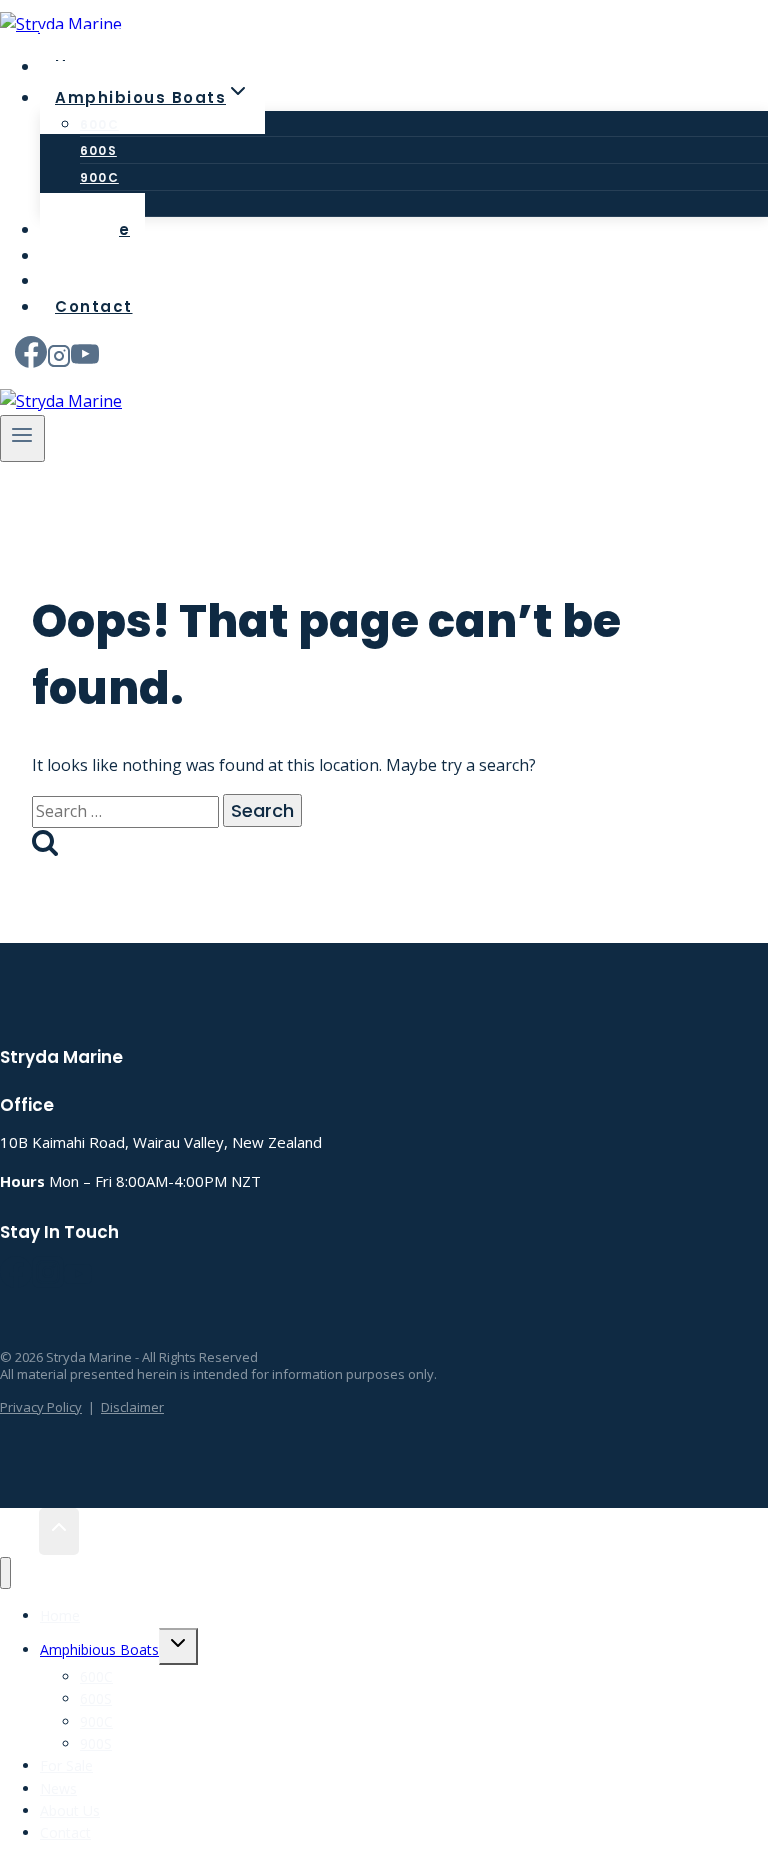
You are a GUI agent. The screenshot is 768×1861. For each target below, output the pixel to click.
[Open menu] (22, 438)
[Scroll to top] (19, 1532)
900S (96, 1743)
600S (98, 150)
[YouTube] (85, 359)
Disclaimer (132, 1407)
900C (99, 177)
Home (60, 1615)
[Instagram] (59, 359)
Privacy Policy (41, 1407)
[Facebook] (31, 359)
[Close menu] (5, 1573)
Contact (94, 306)
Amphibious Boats (99, 1649)
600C (99, 124)
